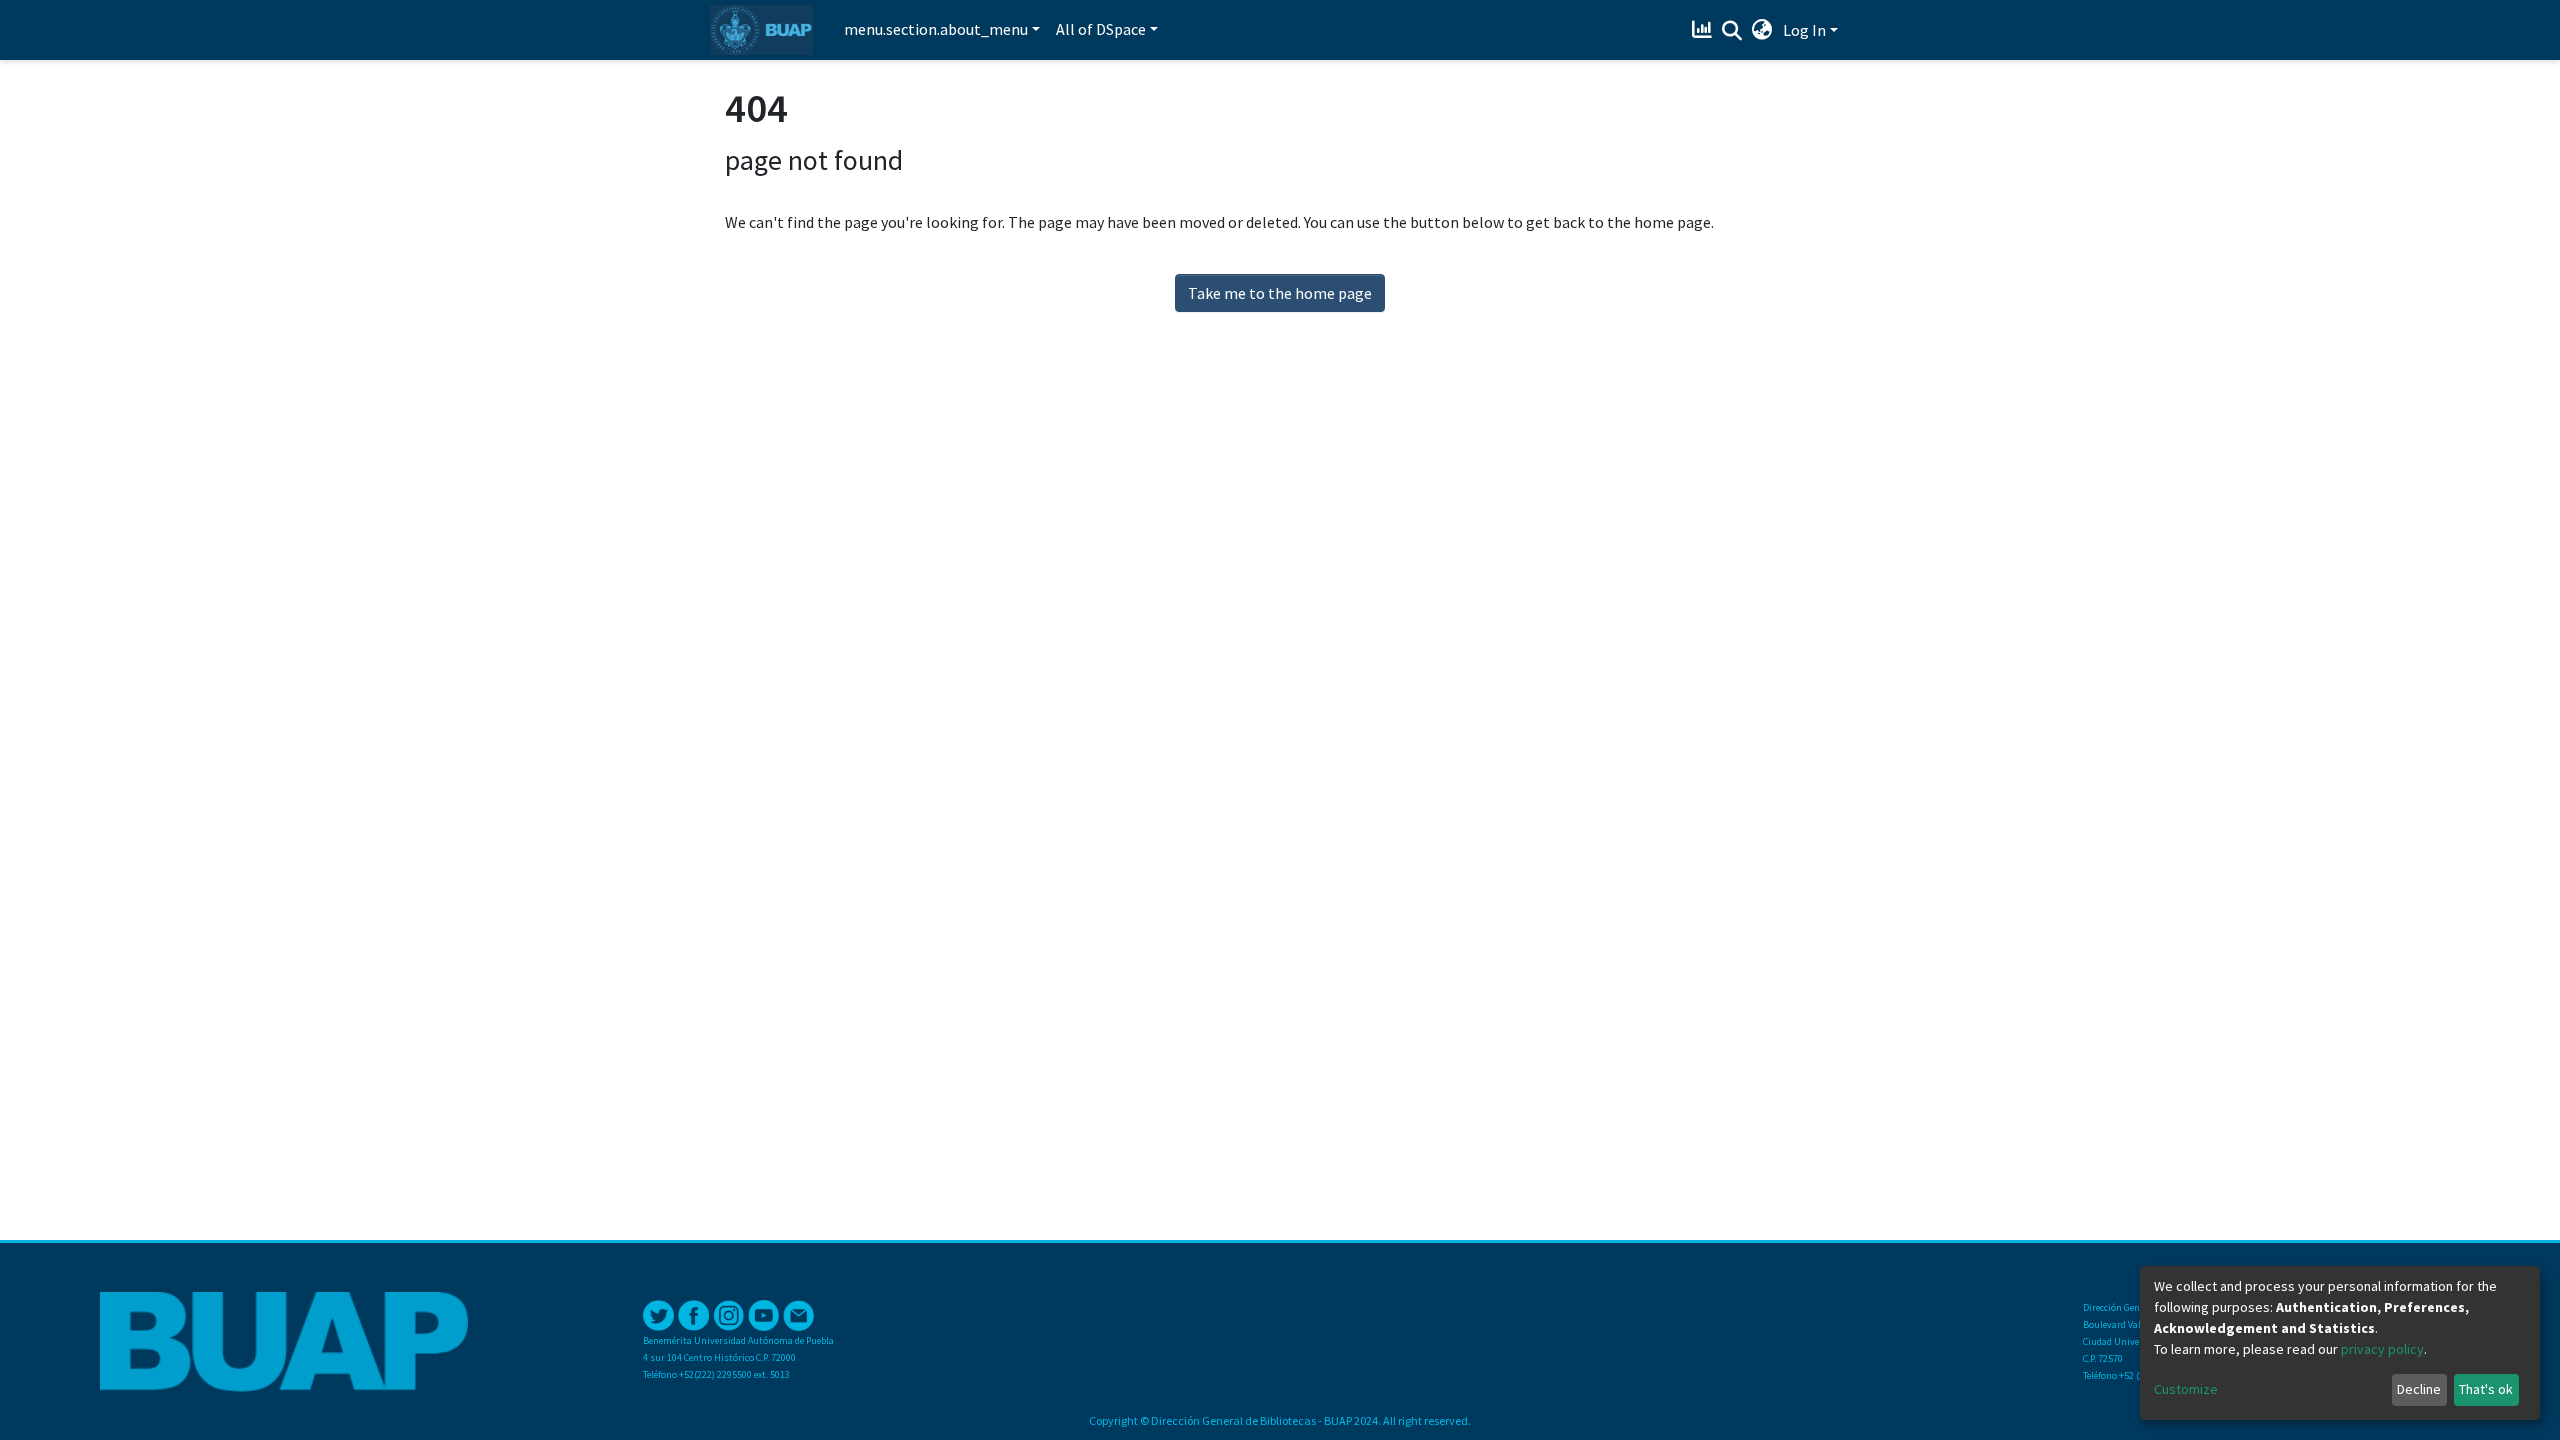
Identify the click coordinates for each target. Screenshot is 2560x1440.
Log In (1804, 30)
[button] (1762, 30)
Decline (2419, 1389)
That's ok (2486, 1389)
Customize (2186, 1389)
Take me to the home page (1280, 293)
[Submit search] (1732, 31)
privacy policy (2382, 1349)
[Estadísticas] (1704, 30)
